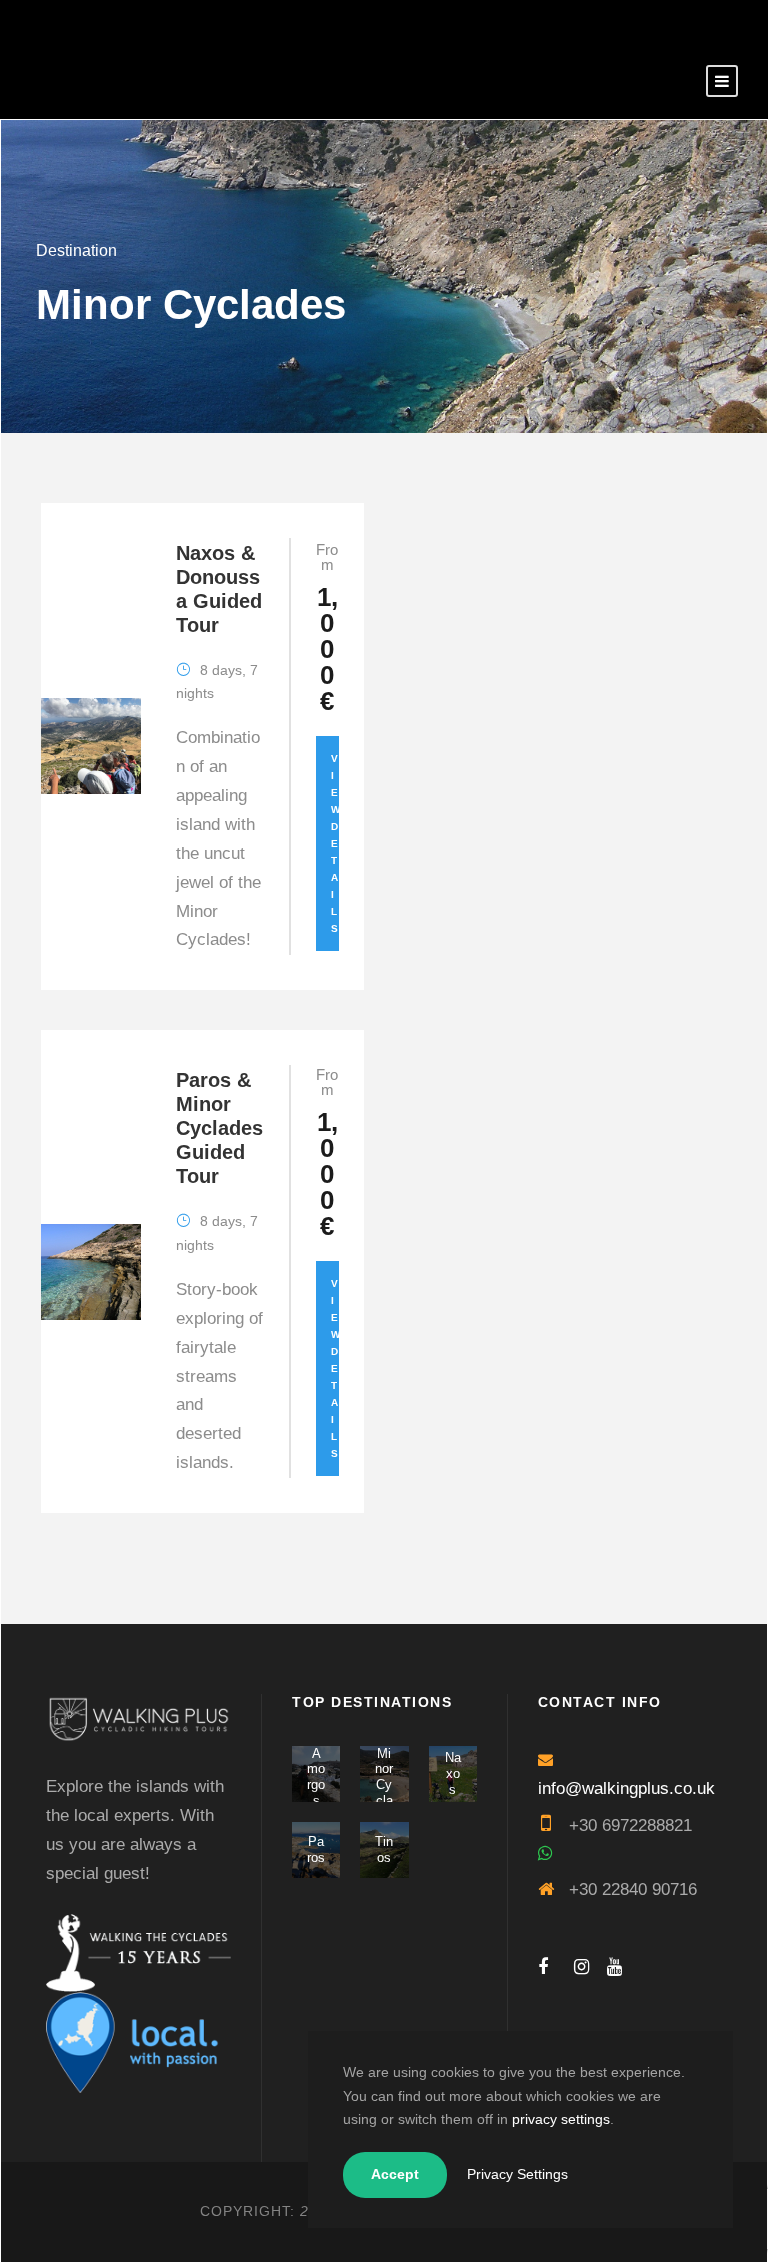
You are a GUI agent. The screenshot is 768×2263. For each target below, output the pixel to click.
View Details (335, 843)
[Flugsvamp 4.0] (151, 1951)
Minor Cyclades (384, 1792)
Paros (316, 1849)
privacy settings (561, 2119)
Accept (395, 2174)
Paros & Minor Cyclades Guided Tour (219, 1128)
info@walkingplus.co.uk (626, 1788)
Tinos (384, 1849)
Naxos (453, 1773)
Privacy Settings (517, 2174)
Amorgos (316, 1777)
